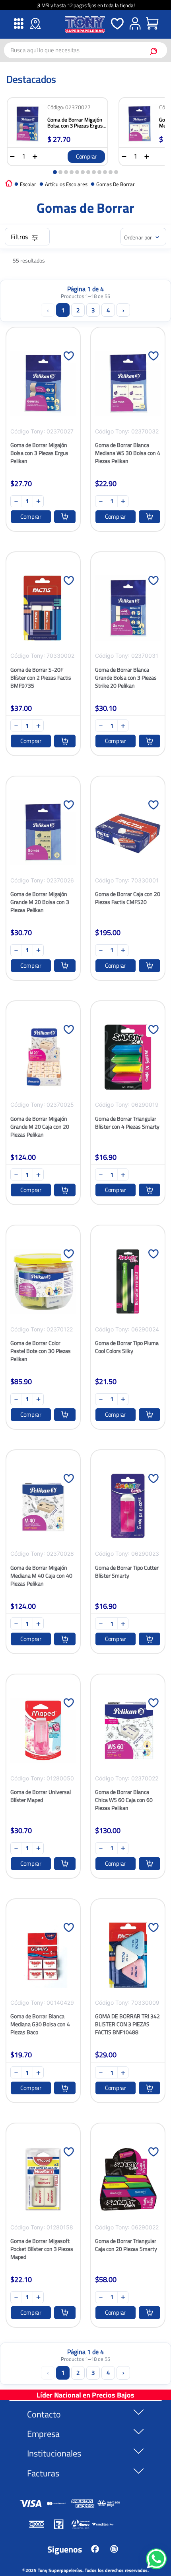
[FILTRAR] (27, 237)
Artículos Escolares (66, 184)
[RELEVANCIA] (143, 237)
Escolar (28, 184)
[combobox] (85, 50)
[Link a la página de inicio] (9, 183)
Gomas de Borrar (116, 184)
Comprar (86, 156)
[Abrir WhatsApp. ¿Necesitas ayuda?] (156, 2559)
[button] (55, 172)
